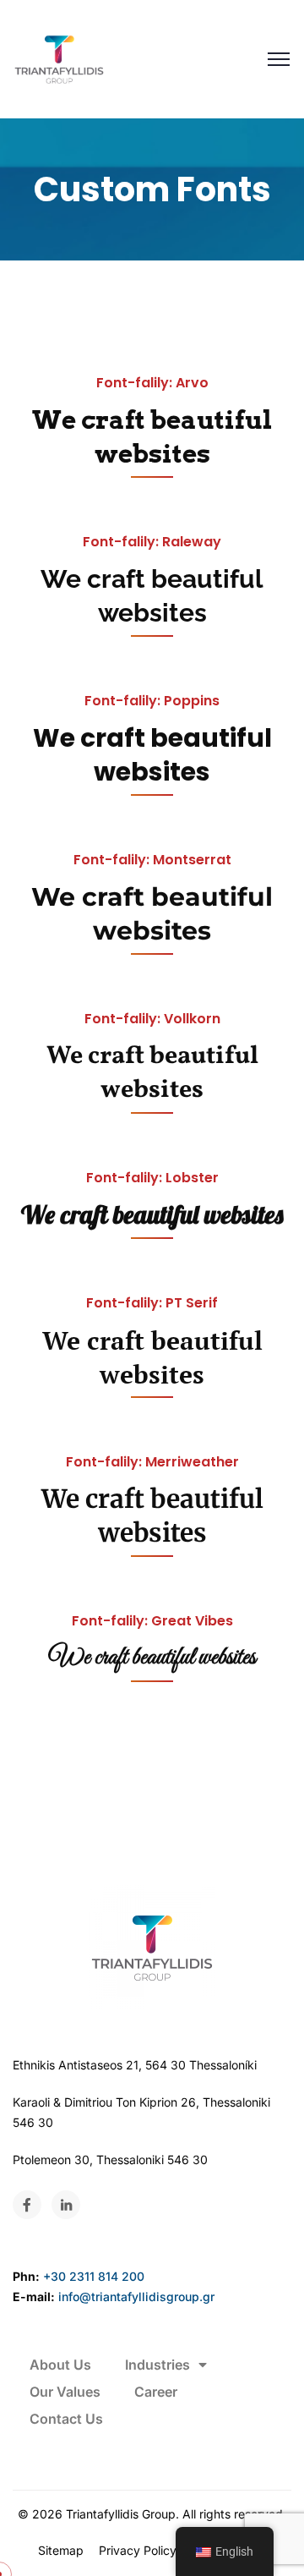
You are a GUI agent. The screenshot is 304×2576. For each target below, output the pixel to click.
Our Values (65, 2392)
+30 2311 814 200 (94, 2276)
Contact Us (66, 2419)
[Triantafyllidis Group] (59, 59)
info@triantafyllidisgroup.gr (136, 2296)
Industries (157, 2365)
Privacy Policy (138, 2550)
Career (156, 2392)
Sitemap (61, 2550)
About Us (60, 2365)
